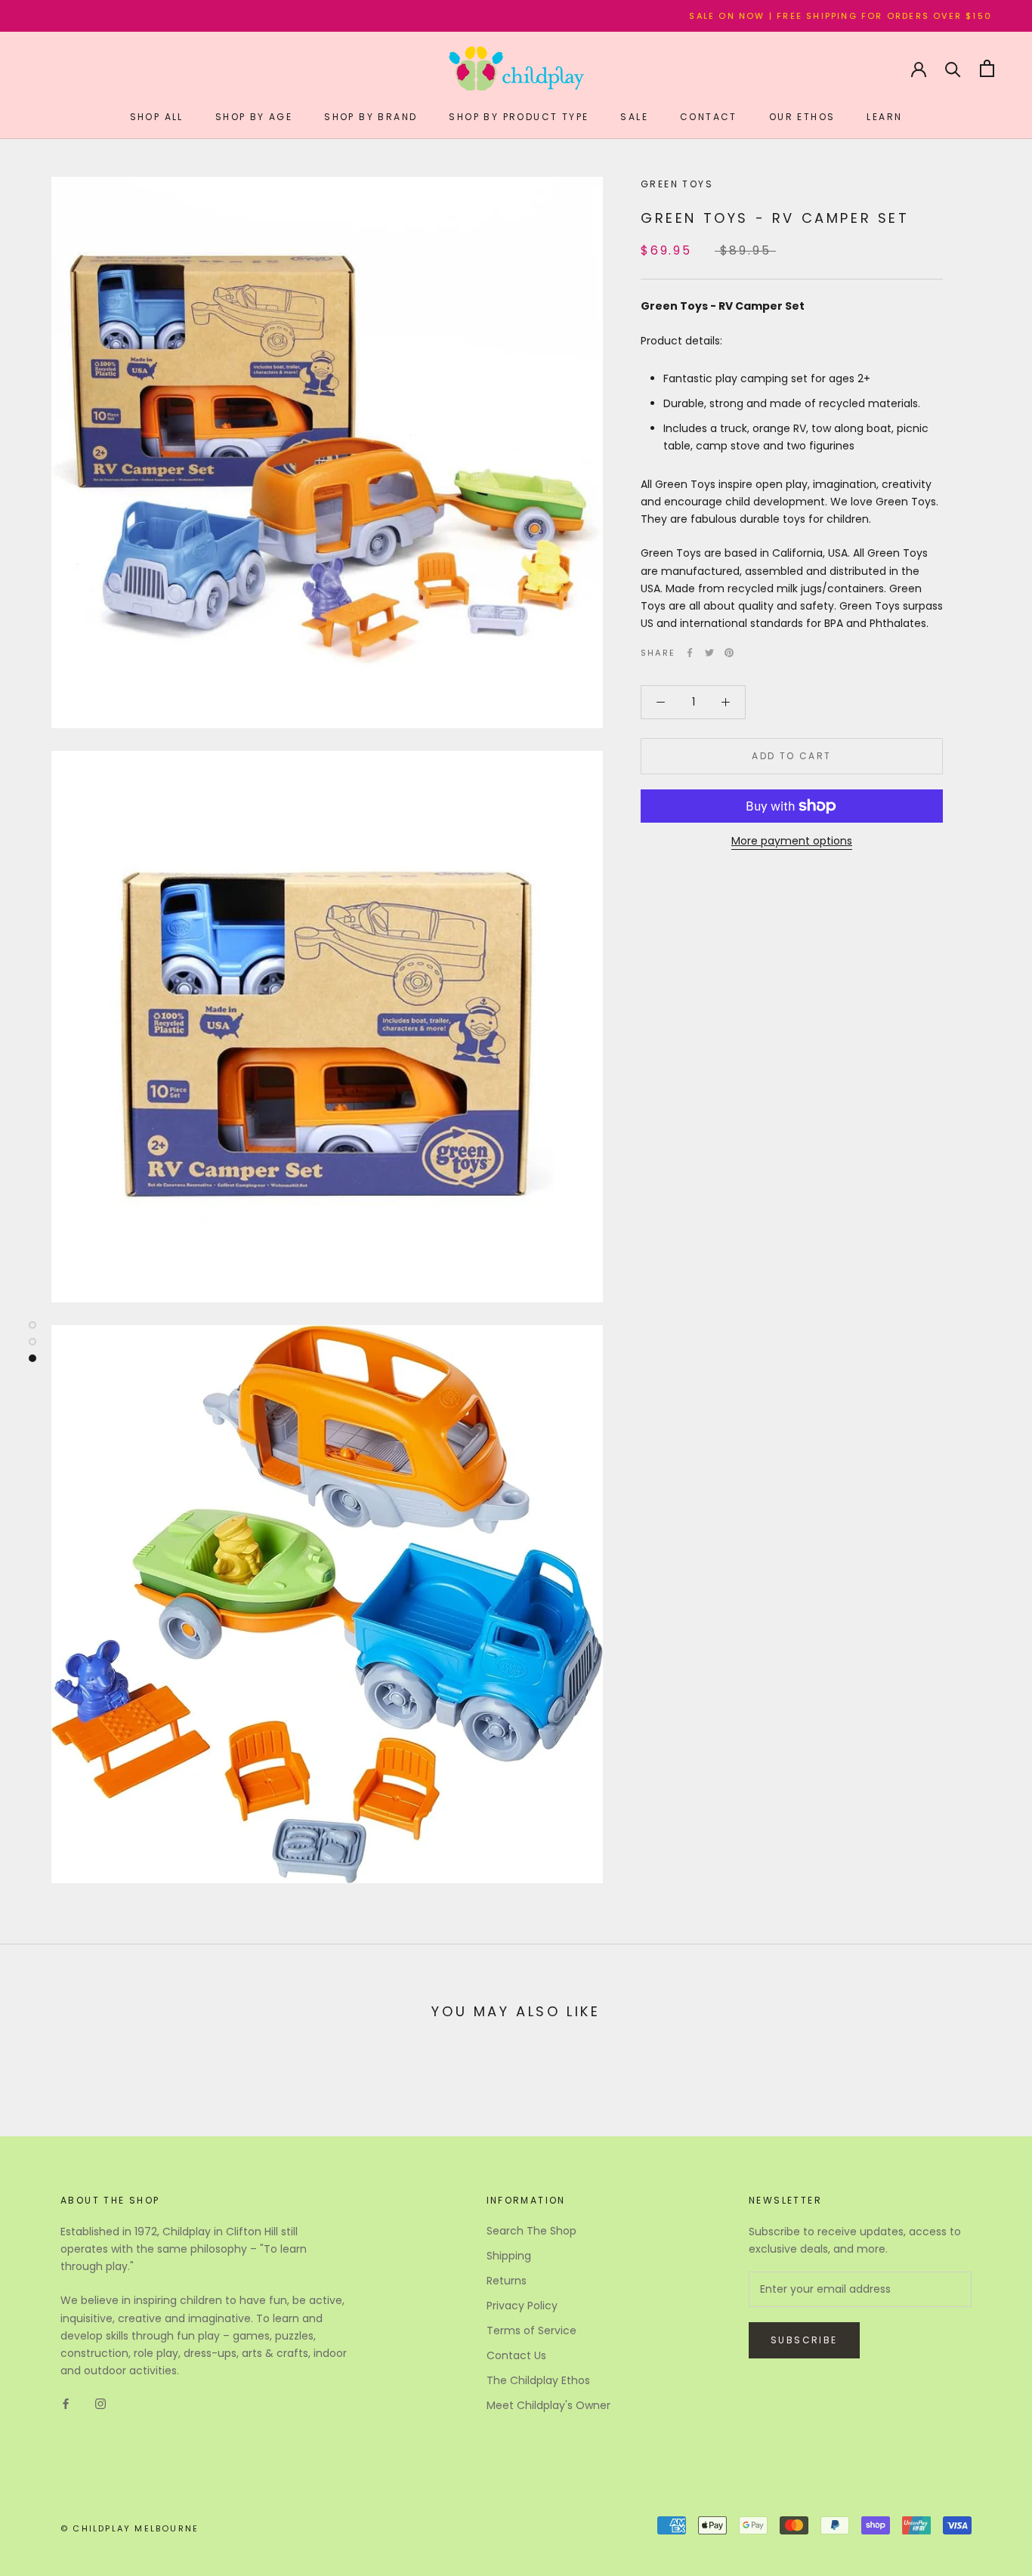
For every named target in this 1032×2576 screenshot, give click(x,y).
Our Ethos (802, 117)
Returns (507, 2281)
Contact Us (516, 2355)
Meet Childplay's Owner (548, 2405)
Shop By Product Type (519, 117)
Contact (709, 117)
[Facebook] (690, 653)
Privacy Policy (522, 2306)
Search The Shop (531, 2231)
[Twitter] (709, 653)
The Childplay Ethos (538, 2380)
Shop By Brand (371, 117)
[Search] (953, 68)
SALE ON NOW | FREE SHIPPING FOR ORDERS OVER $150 (773, 16)
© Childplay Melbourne (130, 2528)
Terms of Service (531, 2330)
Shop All (157, 117)
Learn (884, 117)
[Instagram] (100, 2403)
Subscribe (804, 2340)
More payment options (792, 841)
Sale (634, 117)
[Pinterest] (729, 653)
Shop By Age (254, 117)
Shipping (509, 2256)
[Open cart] (987, 68)
